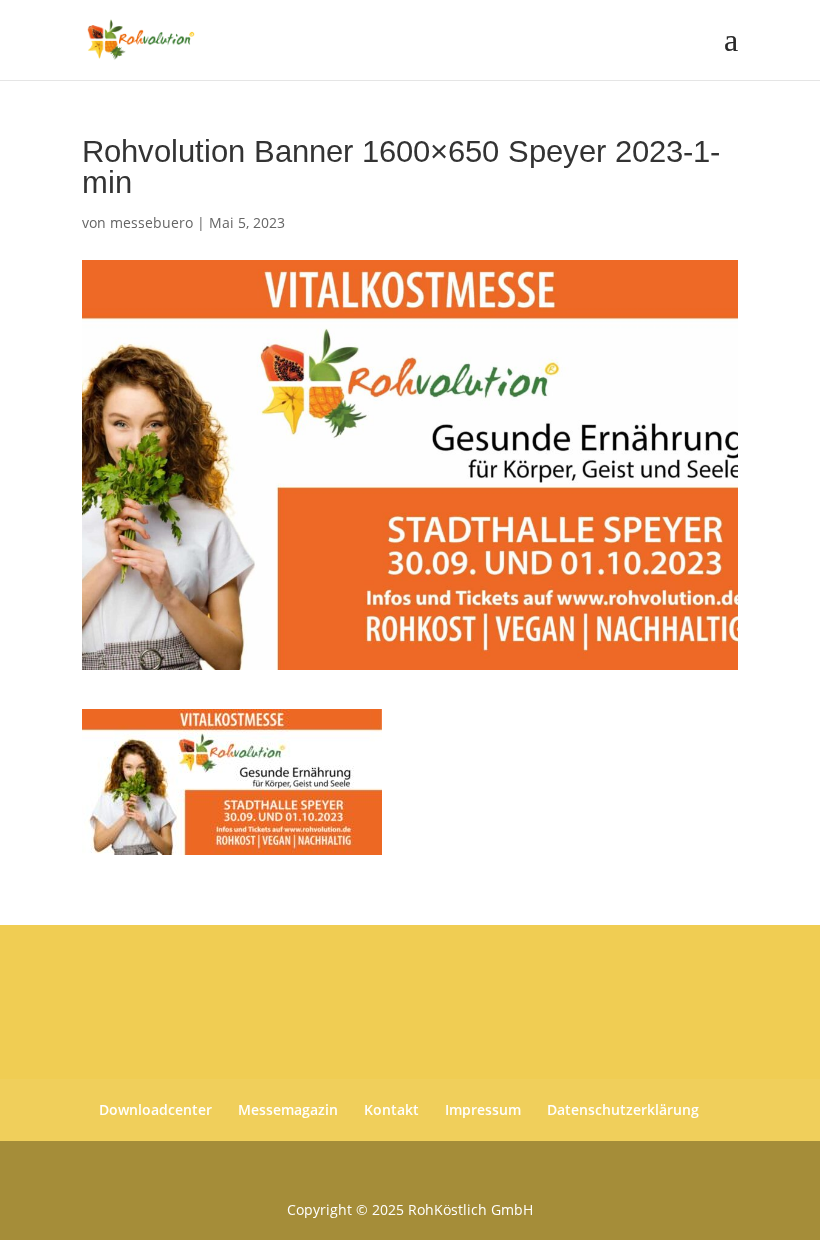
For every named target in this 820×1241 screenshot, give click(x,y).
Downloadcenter (155, 1109)
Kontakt (391, 1109)
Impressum (483, 1109)
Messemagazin (288, 1109)
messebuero (151, 222)
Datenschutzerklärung (623, 1109)
